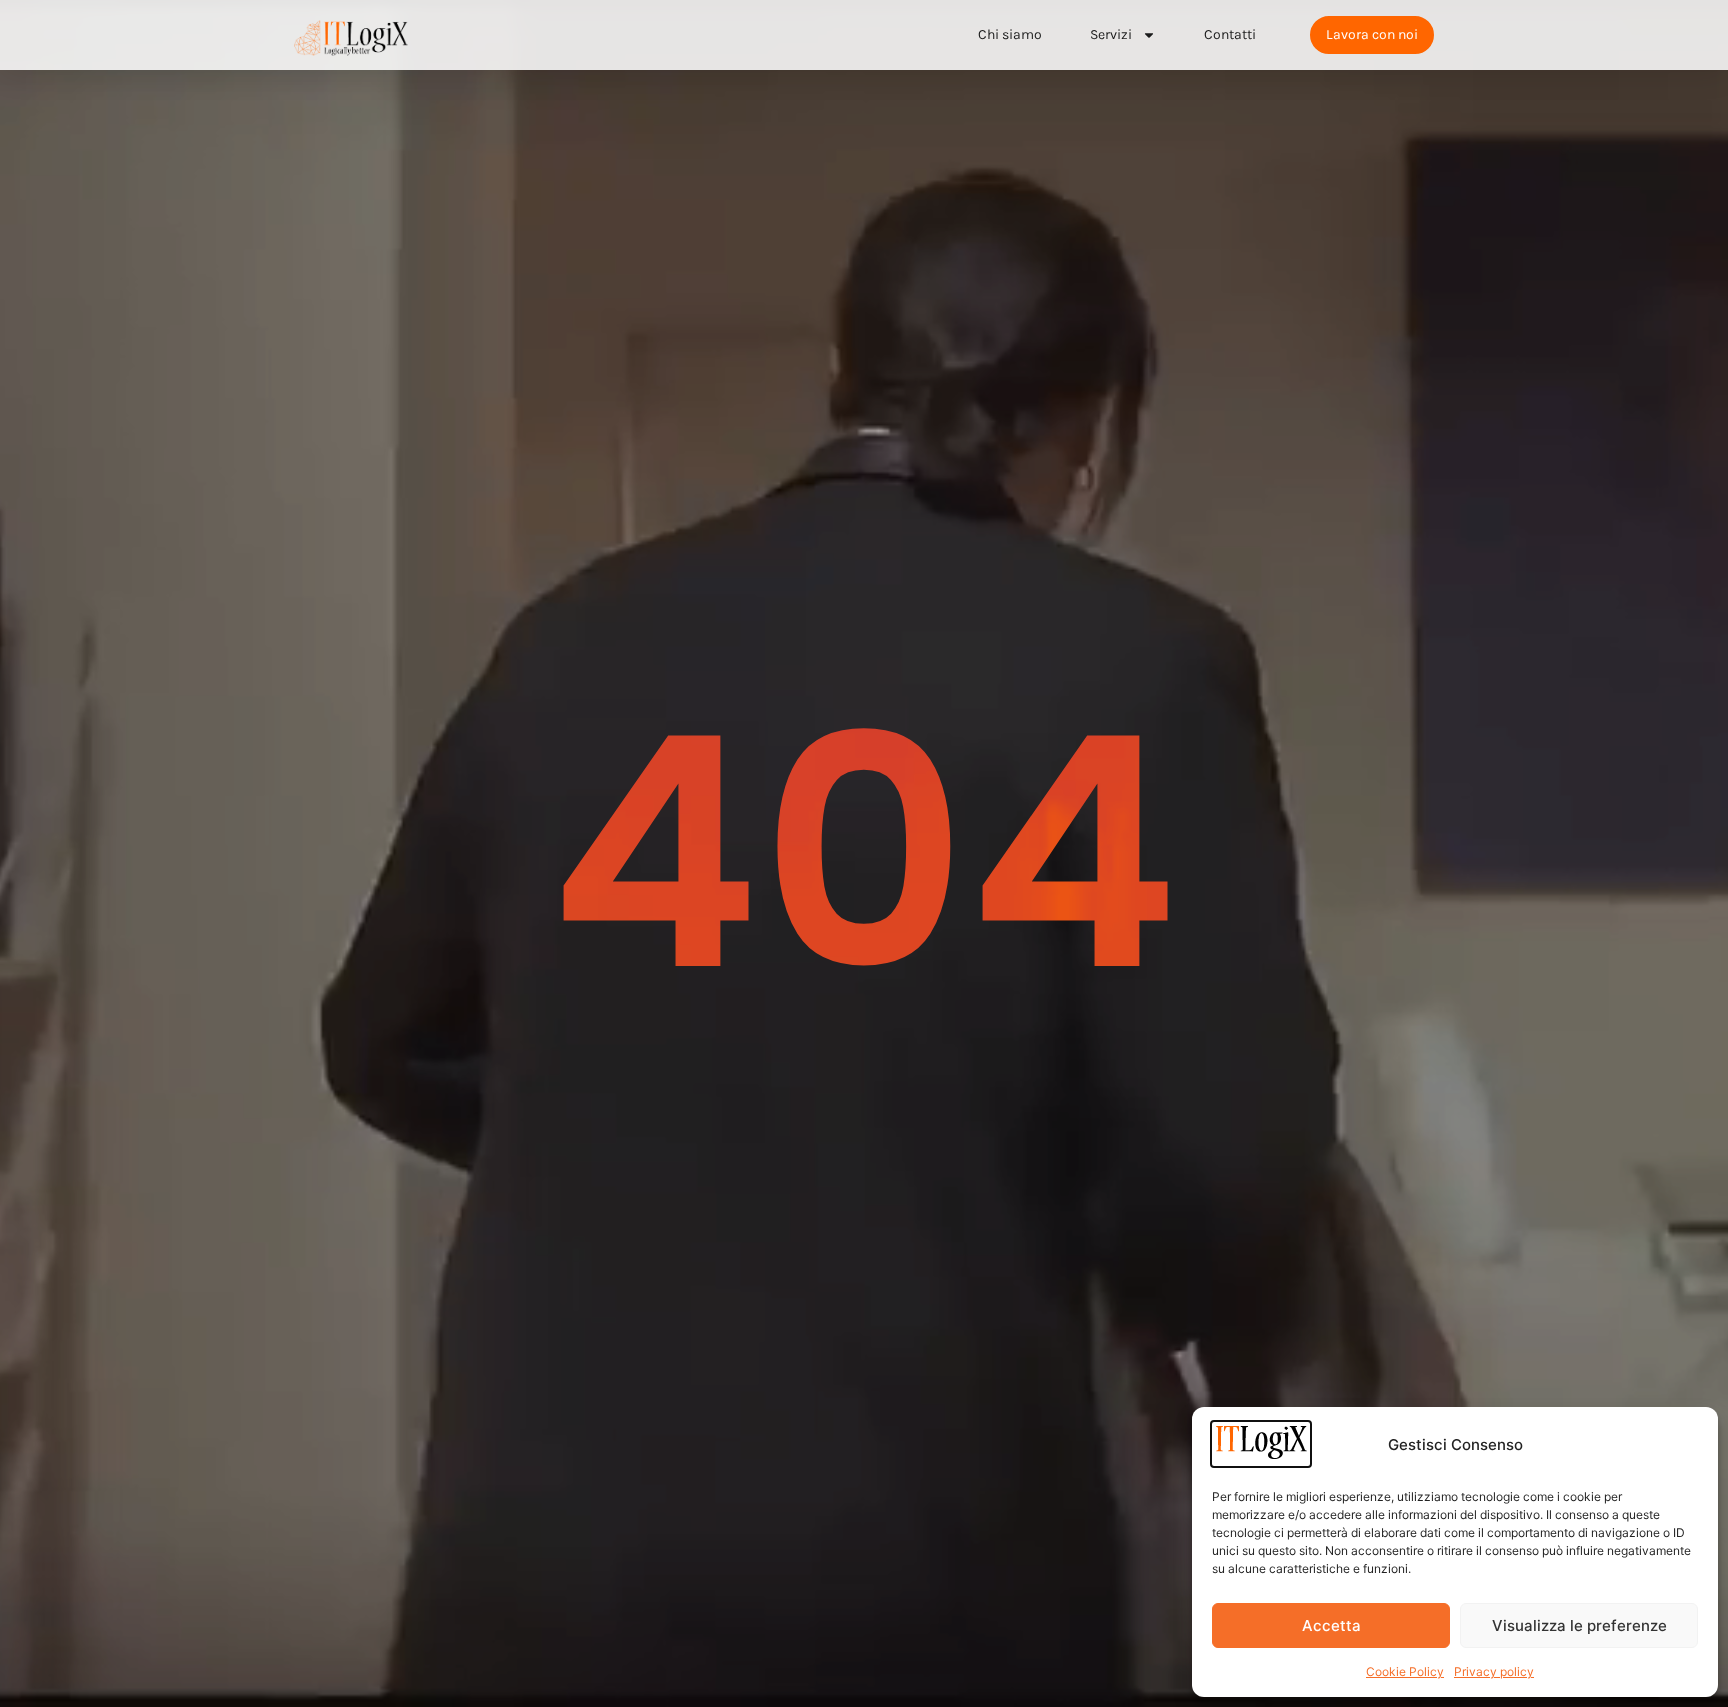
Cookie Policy (1405, 1671)
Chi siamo (1010, 34)
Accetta (1331, 1625)
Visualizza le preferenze (1579, 1625)
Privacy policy (1494, 1671)
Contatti (1230, 34)
